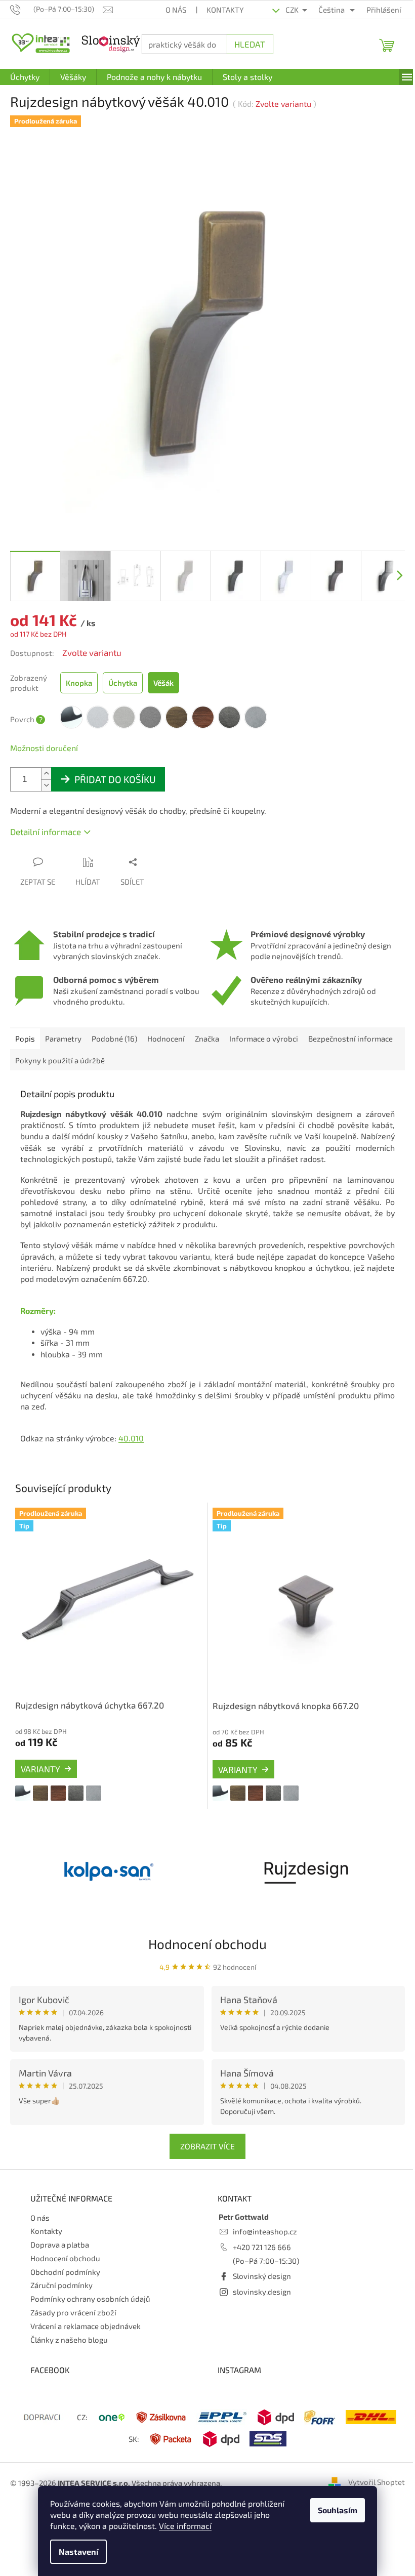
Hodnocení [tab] (166, 1031)
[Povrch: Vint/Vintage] (76, 1781)
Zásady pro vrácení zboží (73, 2301)
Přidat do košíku (115, 772)
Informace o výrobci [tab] (264, 1031)
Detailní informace (46, 824)
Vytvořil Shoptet (369, 2471)
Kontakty (220, 10)
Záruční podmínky (61, 2274)
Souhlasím (334, 2510)
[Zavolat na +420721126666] (22, 9)
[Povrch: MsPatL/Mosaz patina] (40, 1781)
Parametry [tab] (63, 1031)
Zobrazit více (204, 2135)
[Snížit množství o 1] (46, 778)
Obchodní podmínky (65, 2260)
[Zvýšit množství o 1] (46, 766)
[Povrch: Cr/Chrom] (23, 1781)
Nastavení (75, 2551)
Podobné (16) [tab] (114, 1031)
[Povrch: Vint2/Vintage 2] (94, 1781)
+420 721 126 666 (258, 2235)
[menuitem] (25, 77)
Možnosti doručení (44, 740)
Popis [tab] (25, 1031)
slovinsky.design (258, 2280)
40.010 (131, 1430)
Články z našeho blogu (69, 2328)
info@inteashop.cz (261, 2220)
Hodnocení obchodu (204, 1932)
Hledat (245, 44)
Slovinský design (258, 2265)
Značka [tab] (207, 1031)
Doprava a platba (60, 2233)
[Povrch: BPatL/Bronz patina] (58, 1781)
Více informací (182, 2526)
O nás (170, 10)
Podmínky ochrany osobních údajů (90, 2288)
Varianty (40, 1757)
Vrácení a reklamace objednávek (86, 2314)
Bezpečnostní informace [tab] (57, 1053)
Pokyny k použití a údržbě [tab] (155, 1053)
